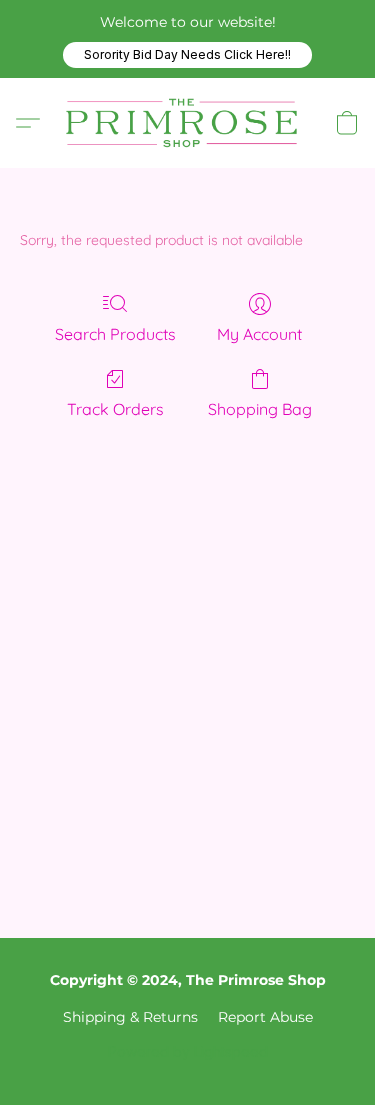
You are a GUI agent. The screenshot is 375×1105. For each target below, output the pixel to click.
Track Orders (115, 409)
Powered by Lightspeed (188, 1051)
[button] (187, 55)
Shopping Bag (260, 409)
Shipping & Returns (130, 1017)
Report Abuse (265, 1017)
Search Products (115, 334)
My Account (259, 334)
